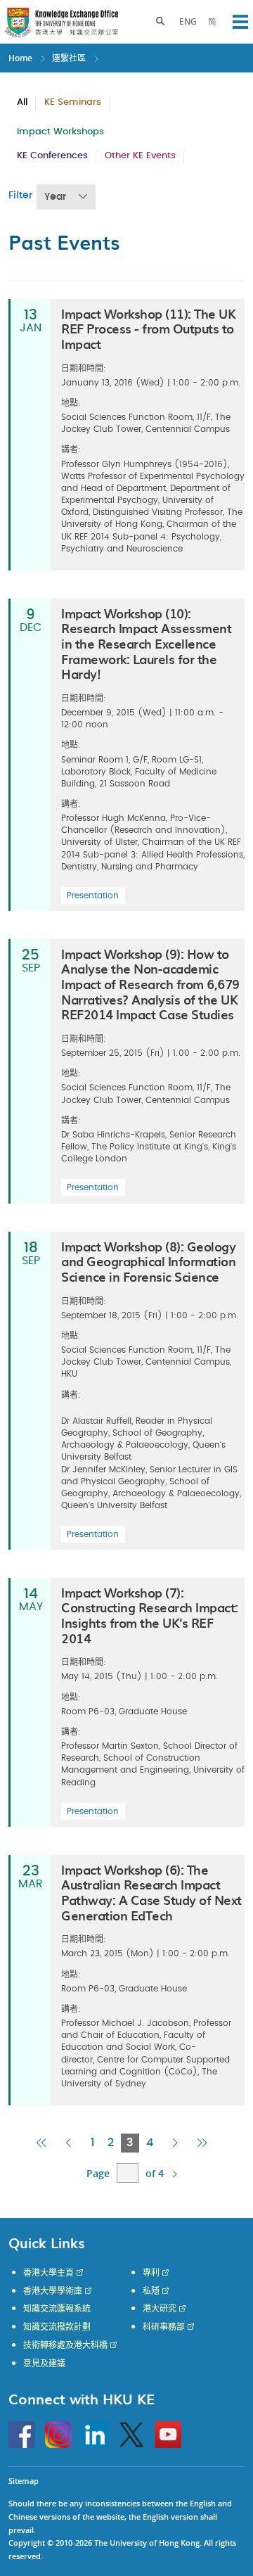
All (22, 102)
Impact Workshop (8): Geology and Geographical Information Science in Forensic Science (148, 1261)
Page (98, 2173)
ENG (188, 21)
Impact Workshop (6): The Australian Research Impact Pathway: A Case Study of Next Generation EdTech (151, 1892)
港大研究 (160, 2309)
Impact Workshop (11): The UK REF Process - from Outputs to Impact (148, 329)
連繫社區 (69, 58)
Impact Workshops (60, 132)
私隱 (151, 2291)
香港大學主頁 (48, 2273)
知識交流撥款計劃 (57, 2327)
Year (55, 197)
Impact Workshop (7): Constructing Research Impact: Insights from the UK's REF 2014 (150, 1615)
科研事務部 (164, 2327)
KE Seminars (73, 102)
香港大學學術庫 (53, 2291)
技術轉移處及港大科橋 (65, 2345)
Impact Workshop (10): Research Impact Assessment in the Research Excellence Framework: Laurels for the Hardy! (146, 643)
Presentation (93, 895)
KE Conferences (52, 156)
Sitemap (24, 2481)
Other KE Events (140, 156)
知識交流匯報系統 (57, 2309)
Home (20, 58)
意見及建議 (44, 2364)
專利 (151, 2273)
